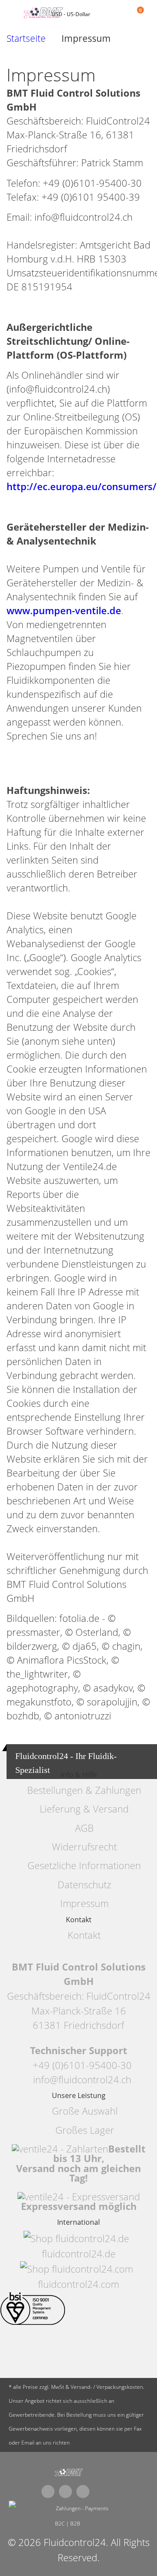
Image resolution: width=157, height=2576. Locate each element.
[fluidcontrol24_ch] (69, 2473)
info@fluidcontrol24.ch (82, 2080)
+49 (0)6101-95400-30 (82, 2065)
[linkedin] (83, 2492)
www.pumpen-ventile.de (64, 610)
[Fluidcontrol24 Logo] (44, 13)
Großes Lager (85, 2130)
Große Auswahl (85, 2111)
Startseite (26, 39)
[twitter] (65, 2492)
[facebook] (48, 2492)
